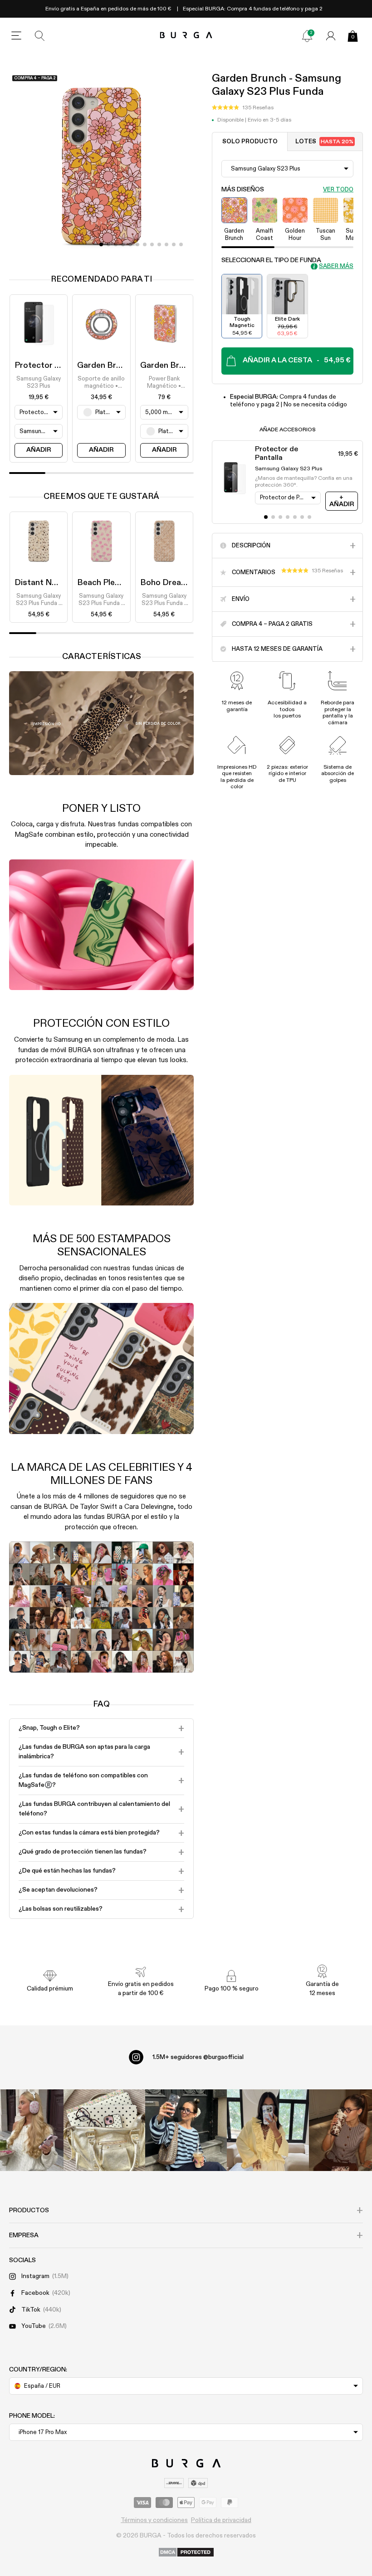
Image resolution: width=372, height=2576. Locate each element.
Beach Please (103, 583)
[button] (243, 108)
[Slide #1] (108, 244)
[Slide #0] (101, 244)
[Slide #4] (130, 244)
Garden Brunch (106, 366)
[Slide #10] (174, 244)
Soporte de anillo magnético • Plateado (101, 383)
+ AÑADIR (342, 501)
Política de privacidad (221, 2520)
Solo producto (250, 142)
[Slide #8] (159, 244)
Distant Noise (41, 583)
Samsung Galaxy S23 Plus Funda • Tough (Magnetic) (39, 600)
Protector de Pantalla (56, 366)
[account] (331, 36)
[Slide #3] (123, 244)
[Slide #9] (166, 244)
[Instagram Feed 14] (104, 2130)
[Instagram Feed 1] (186, 2130)
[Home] (186, 36)
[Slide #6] (145, 244)
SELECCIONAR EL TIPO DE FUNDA (271, 260)
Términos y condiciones (154, 2520)
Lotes (324, 142)
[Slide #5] (137, 244)
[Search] (40, 36)
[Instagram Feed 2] (268, 2130)
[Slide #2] (116, 244)
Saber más (336, 266)
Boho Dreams (166, 583)
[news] (307, 36)
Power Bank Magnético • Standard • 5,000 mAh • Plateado (164, 383)
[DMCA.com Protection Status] (186, 2553)
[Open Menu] (16, 36)
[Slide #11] (181, 244)
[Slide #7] (152, 244)
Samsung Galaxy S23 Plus (39, 383)
